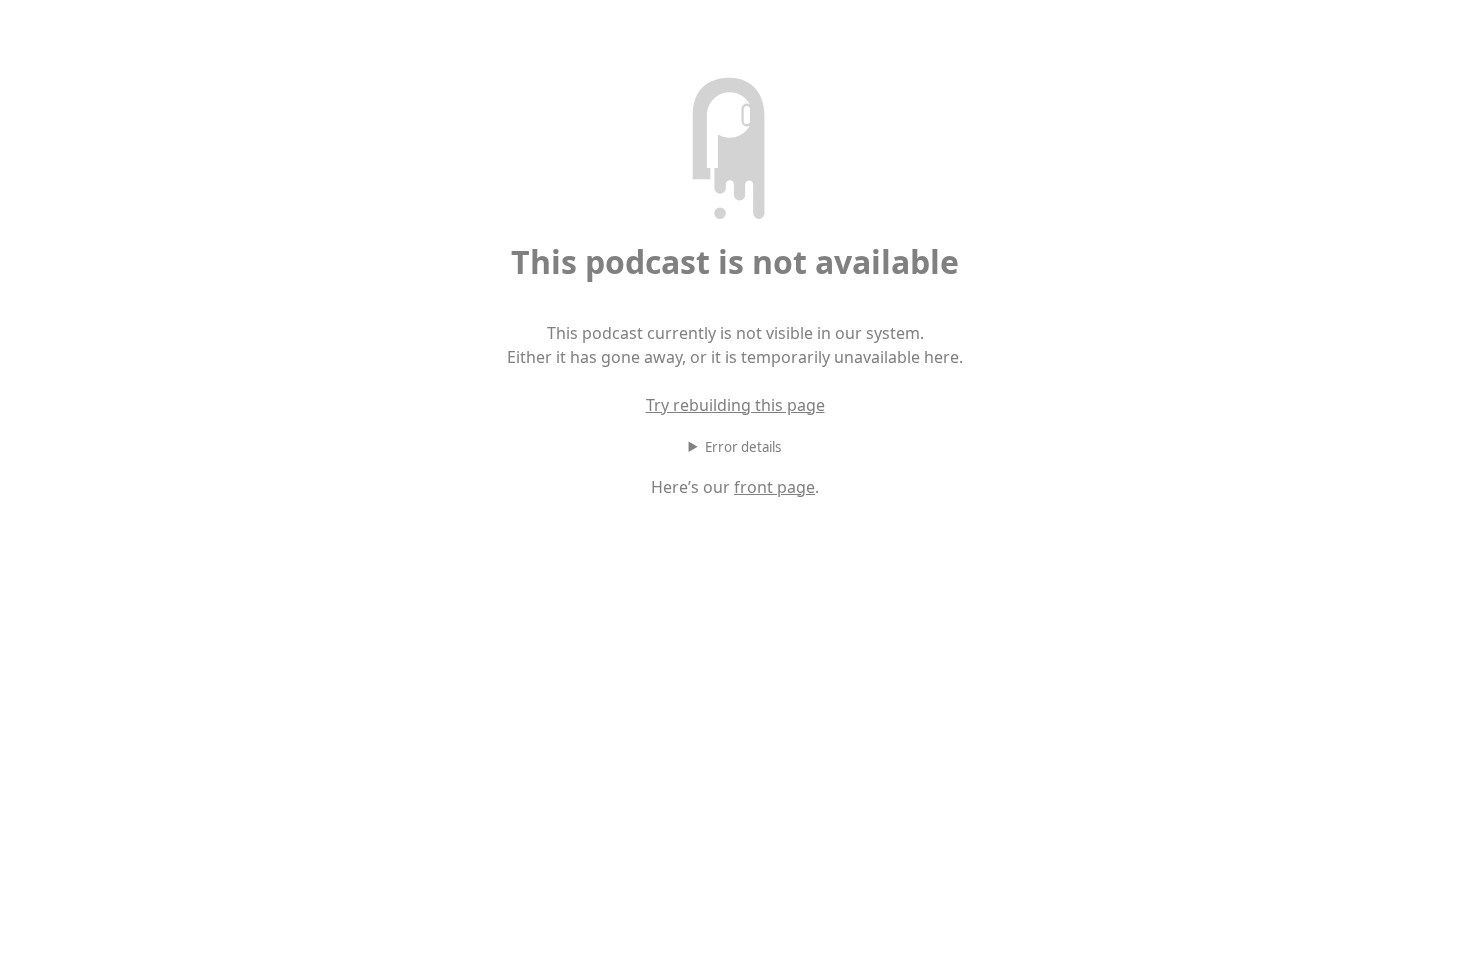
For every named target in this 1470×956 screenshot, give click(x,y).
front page (774, 487)
